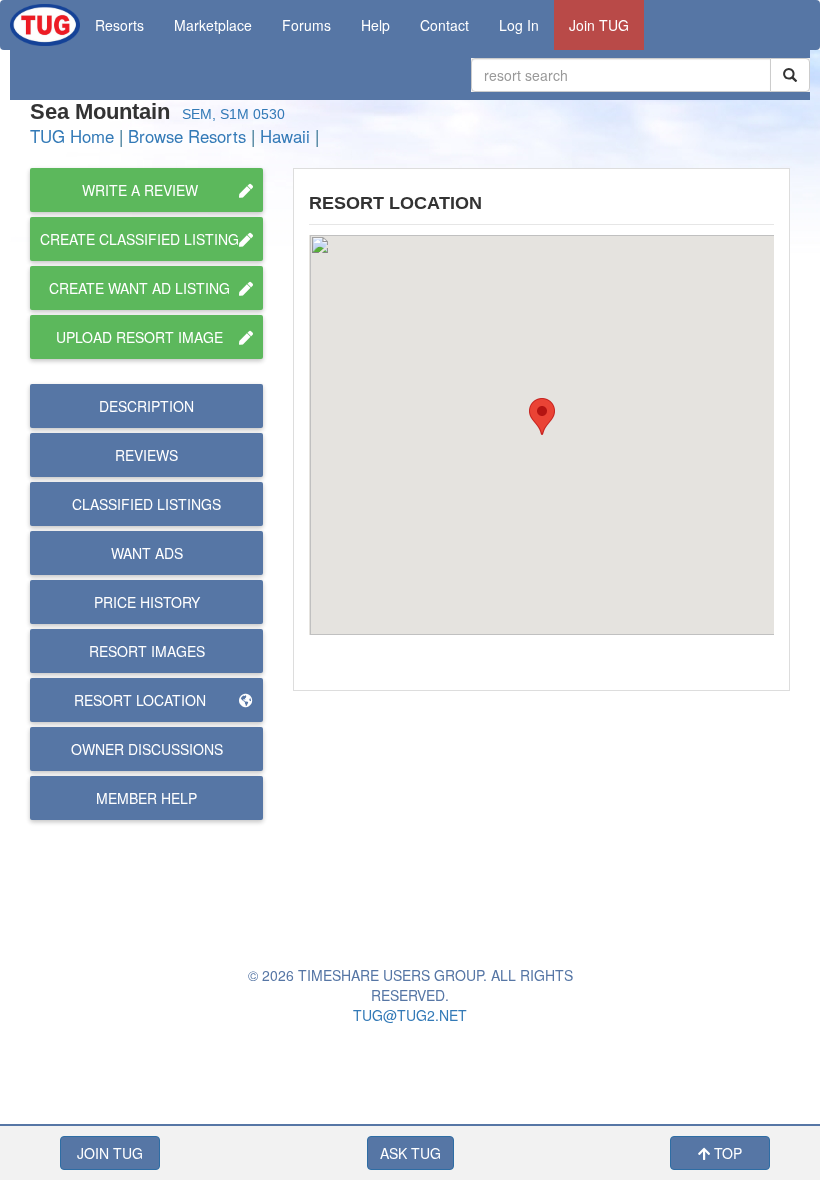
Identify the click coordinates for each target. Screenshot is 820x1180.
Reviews (146, 455)
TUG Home (72, 136)
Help (375, 25)
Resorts (119, 25)
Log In (519, 25)
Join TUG (599, 25)
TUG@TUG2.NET (410, 1015)
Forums (306, 25)
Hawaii (285, 136)
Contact (444, 25)
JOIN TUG (110, 1153)
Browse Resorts (187, 136)
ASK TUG (410, 1153)
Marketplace (213, 25)
